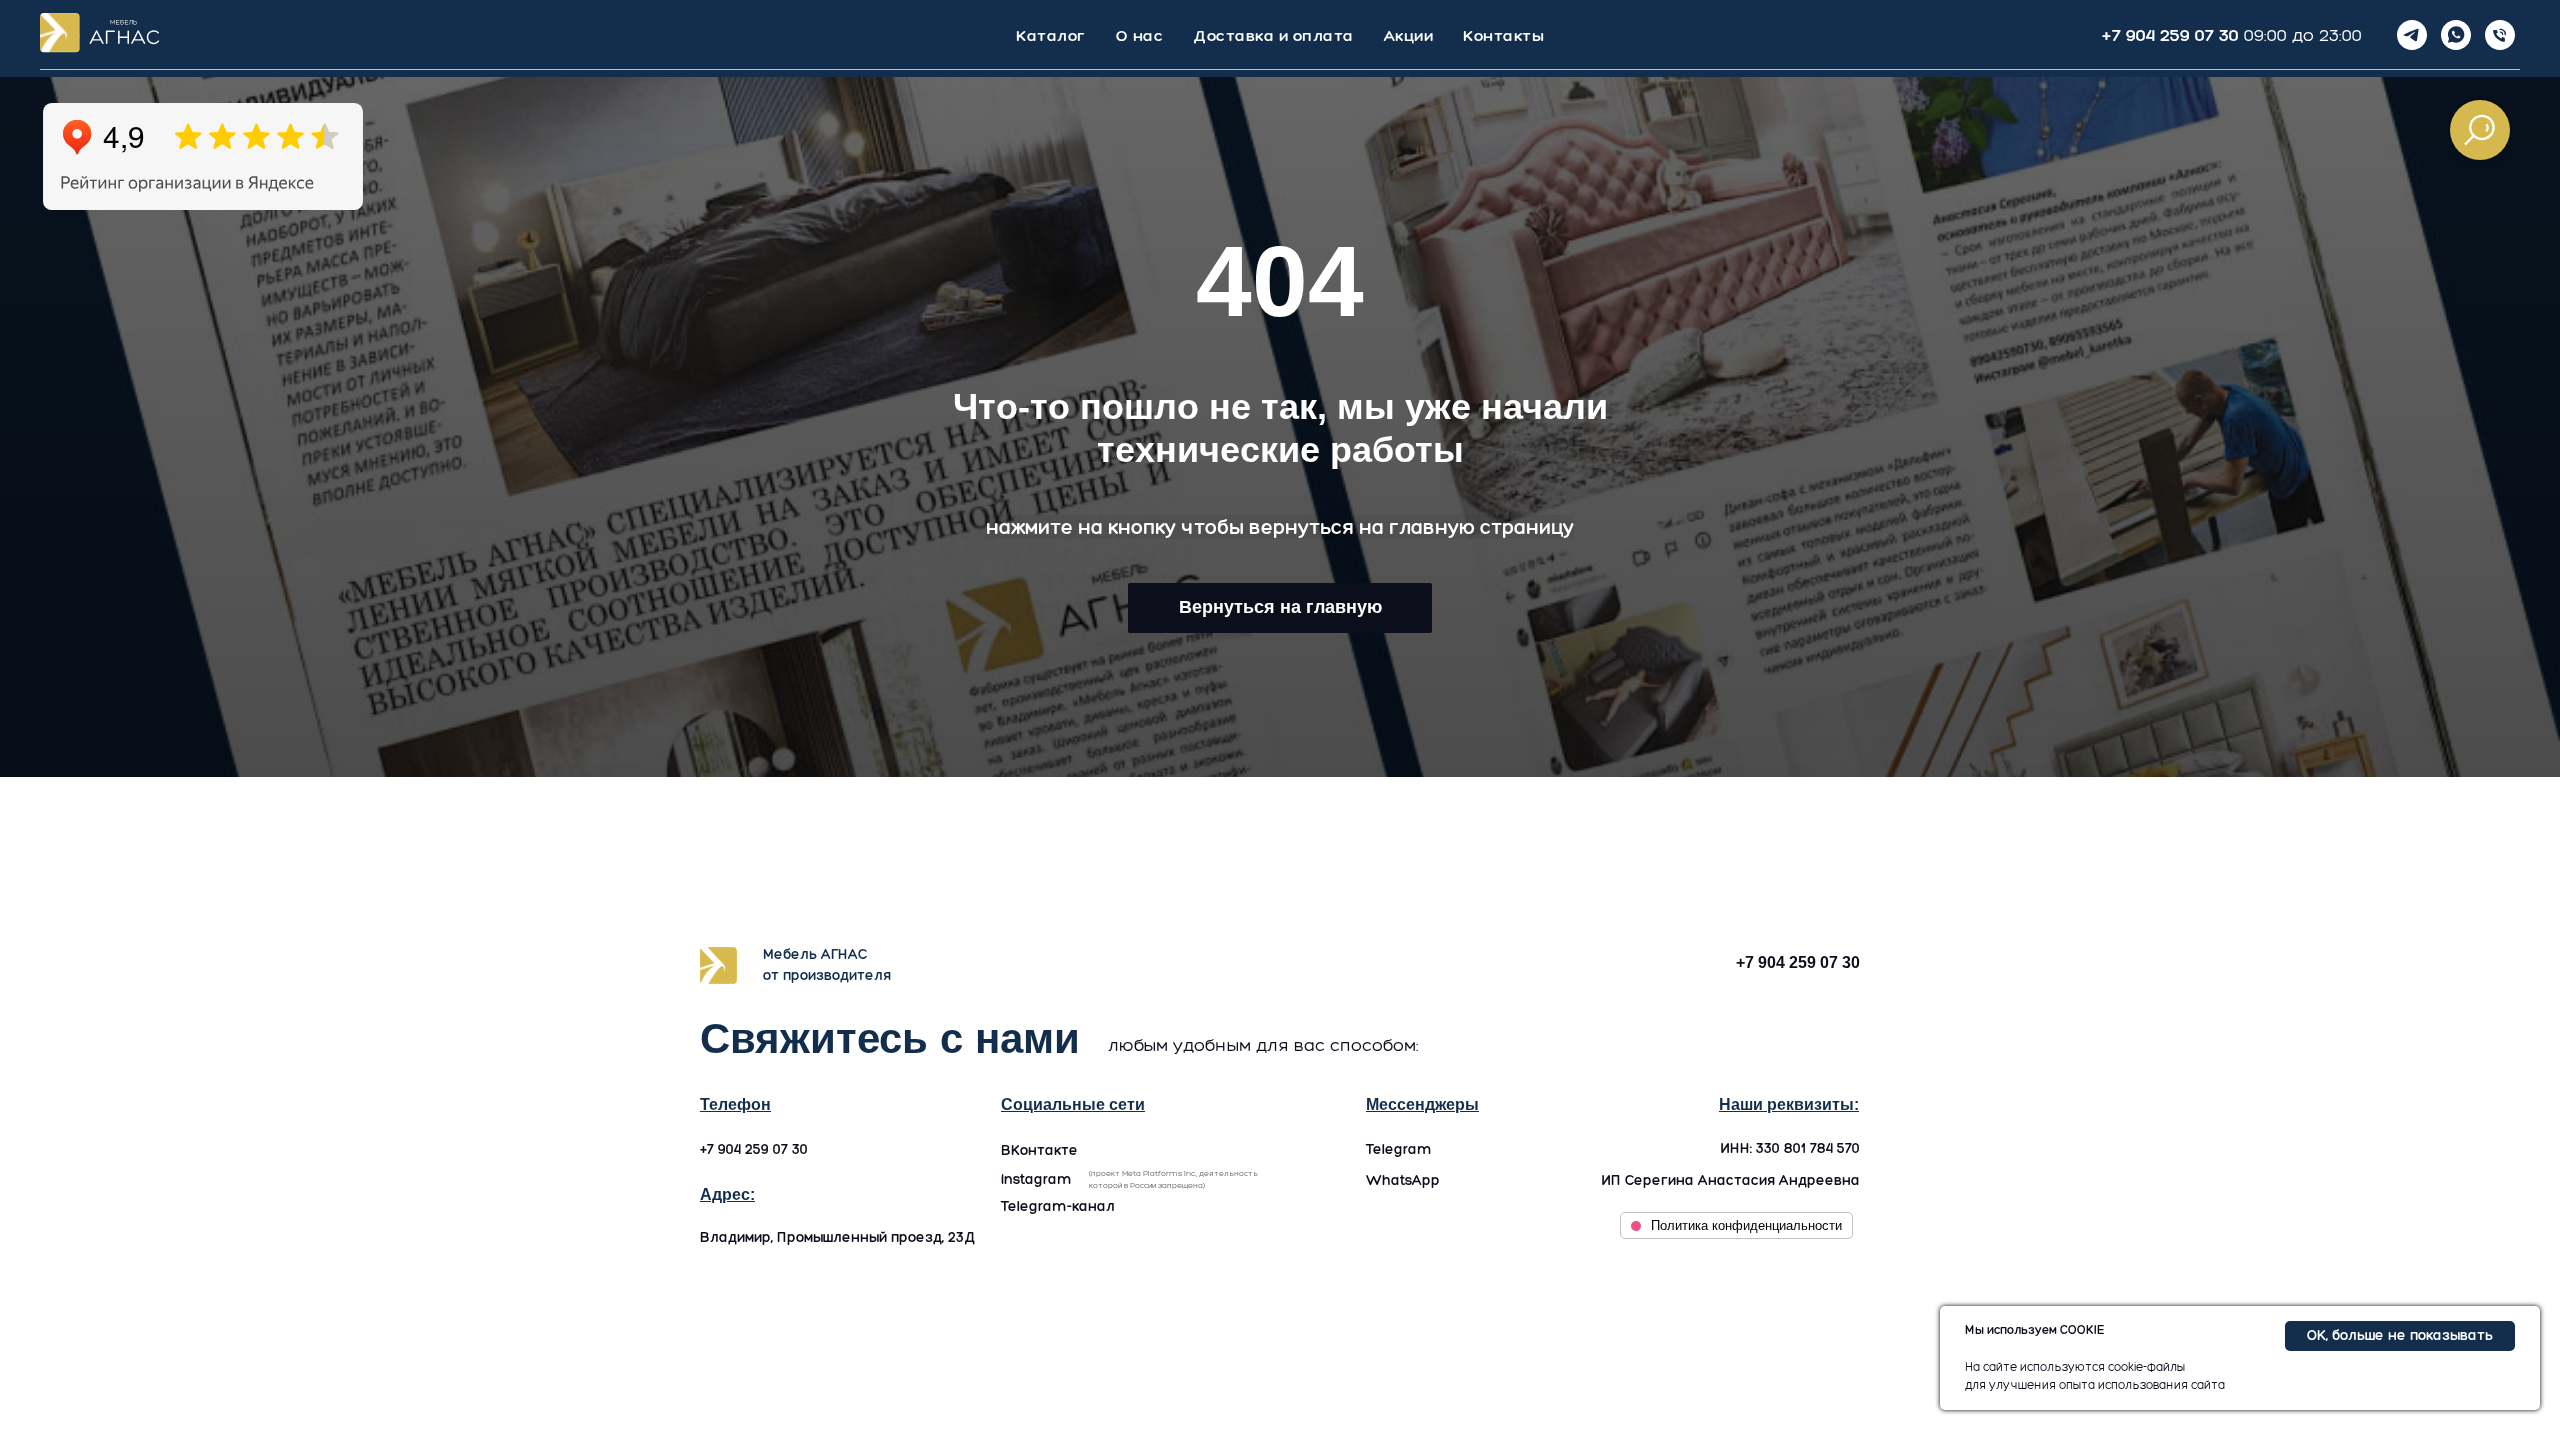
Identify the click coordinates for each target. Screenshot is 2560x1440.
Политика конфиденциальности (1746, 1225)
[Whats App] (2456, 35)
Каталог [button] (1051, 35)
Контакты (1503, 35)
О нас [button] (1140, 35)
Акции (1409, 35)
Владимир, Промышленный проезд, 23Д (837, 1237)
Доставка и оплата (1273, 35)
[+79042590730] (2500, 35)
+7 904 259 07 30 (2170, 35)
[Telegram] (2412, 35)
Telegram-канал (1058, 1206)
